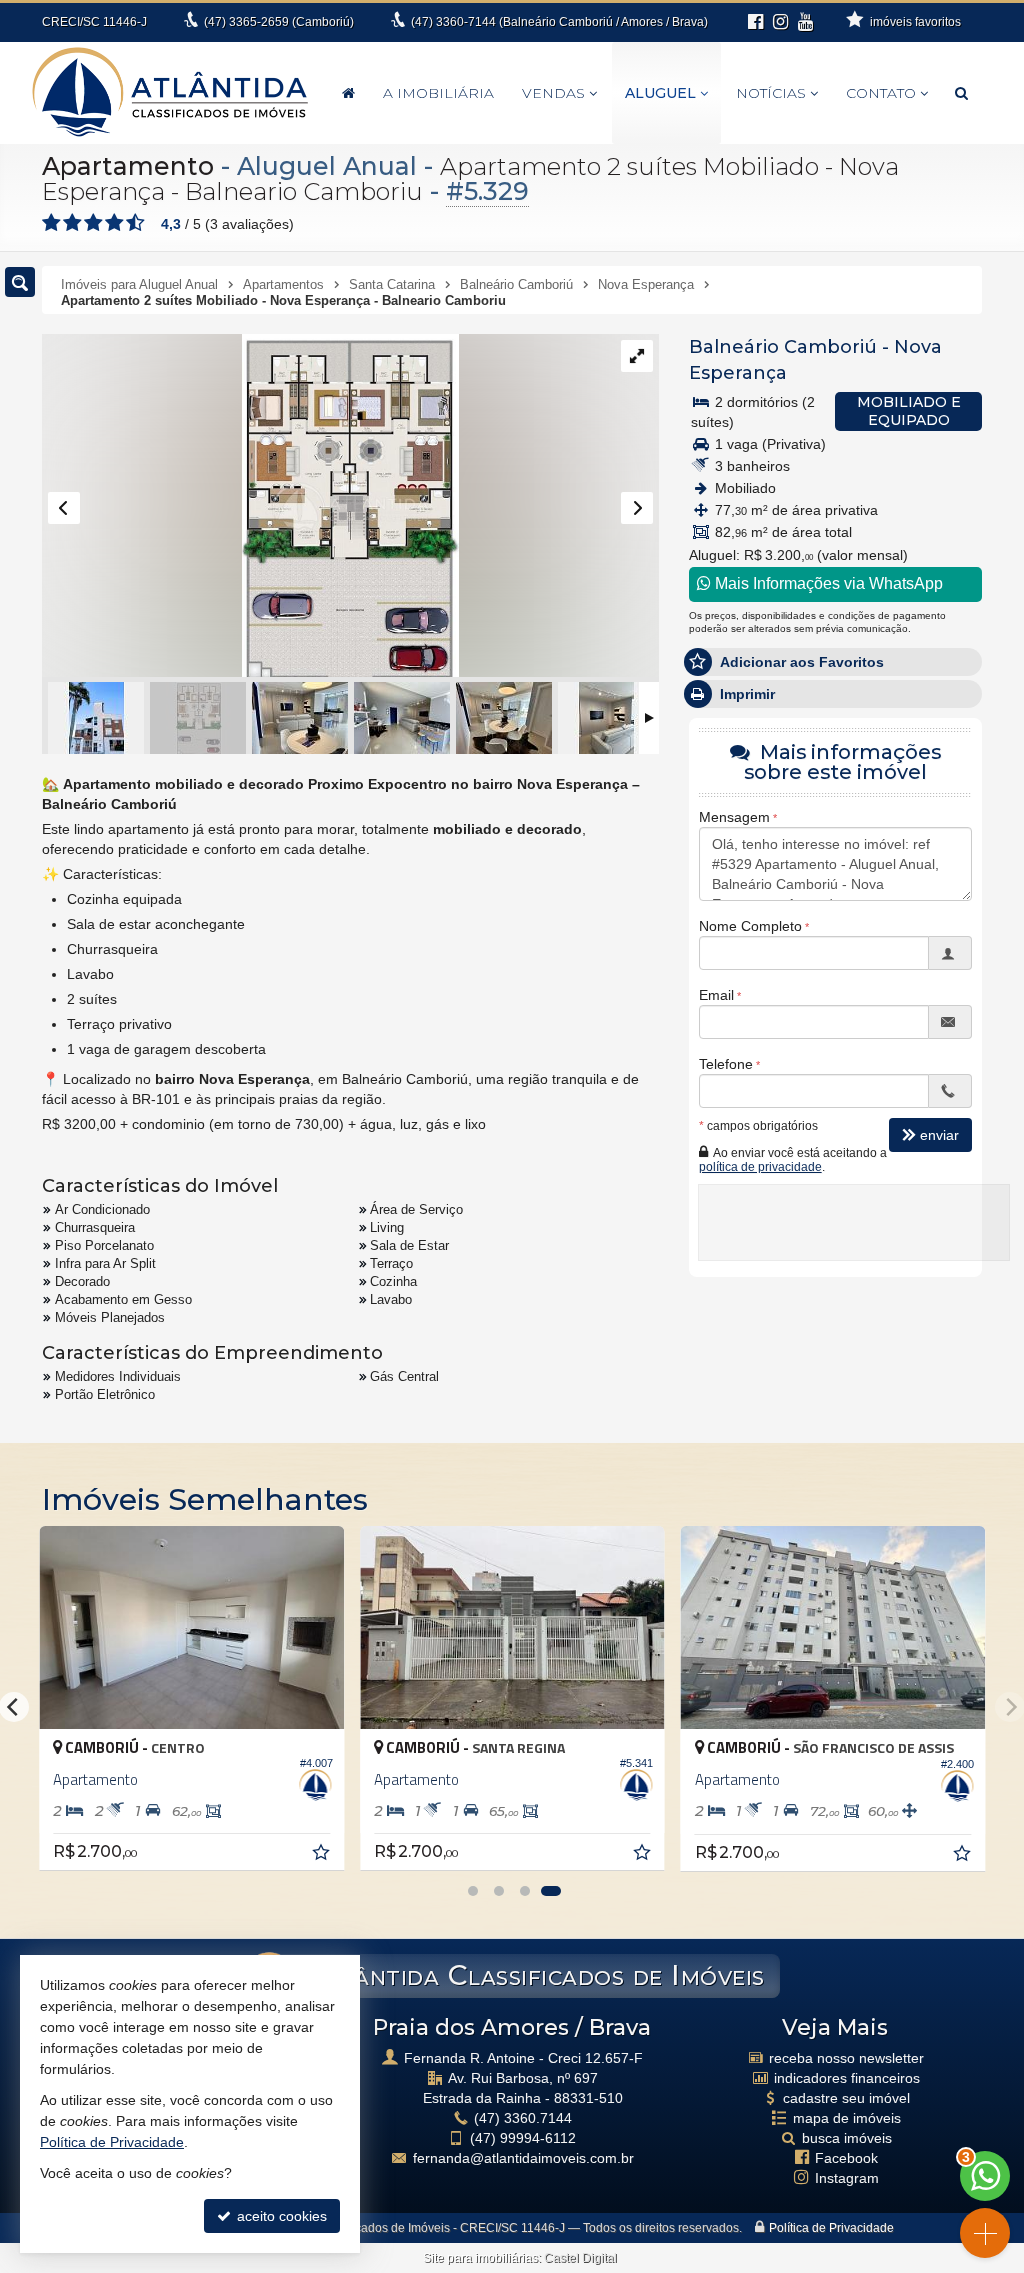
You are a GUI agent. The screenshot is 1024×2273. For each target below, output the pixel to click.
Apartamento (128, 166)
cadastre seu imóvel (846, 2098)
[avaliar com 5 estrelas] (135, 223)
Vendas (553, 93)
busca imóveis (847, 2138)
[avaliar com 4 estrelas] (114, 223)
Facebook (846, 2158)
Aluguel (660, 93)
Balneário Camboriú (783, 347)
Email (716, 995)
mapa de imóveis (847, 2118)
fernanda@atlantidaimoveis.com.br (523, 2158)
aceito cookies (280, 2216)
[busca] (961, 93)
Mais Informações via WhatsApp (827, 583)
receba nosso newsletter (846, 2058)
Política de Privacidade (831, 2228)
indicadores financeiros (847, 2078)
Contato (881, 93)
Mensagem (734, 817)
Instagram (847, 2178)
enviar (939, 1135)
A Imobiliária (438, 93)
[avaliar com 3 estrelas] (93, 223)
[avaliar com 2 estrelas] (72, 223)
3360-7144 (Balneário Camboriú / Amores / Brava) (559, 22)
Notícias (771, 93)
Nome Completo (750, 926)
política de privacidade (760, 1167)
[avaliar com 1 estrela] (51, 223)
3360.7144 (523, 2118)
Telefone (726, 1064)
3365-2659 (279, 22)
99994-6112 (523, 2138)
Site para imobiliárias (480, 2258)
